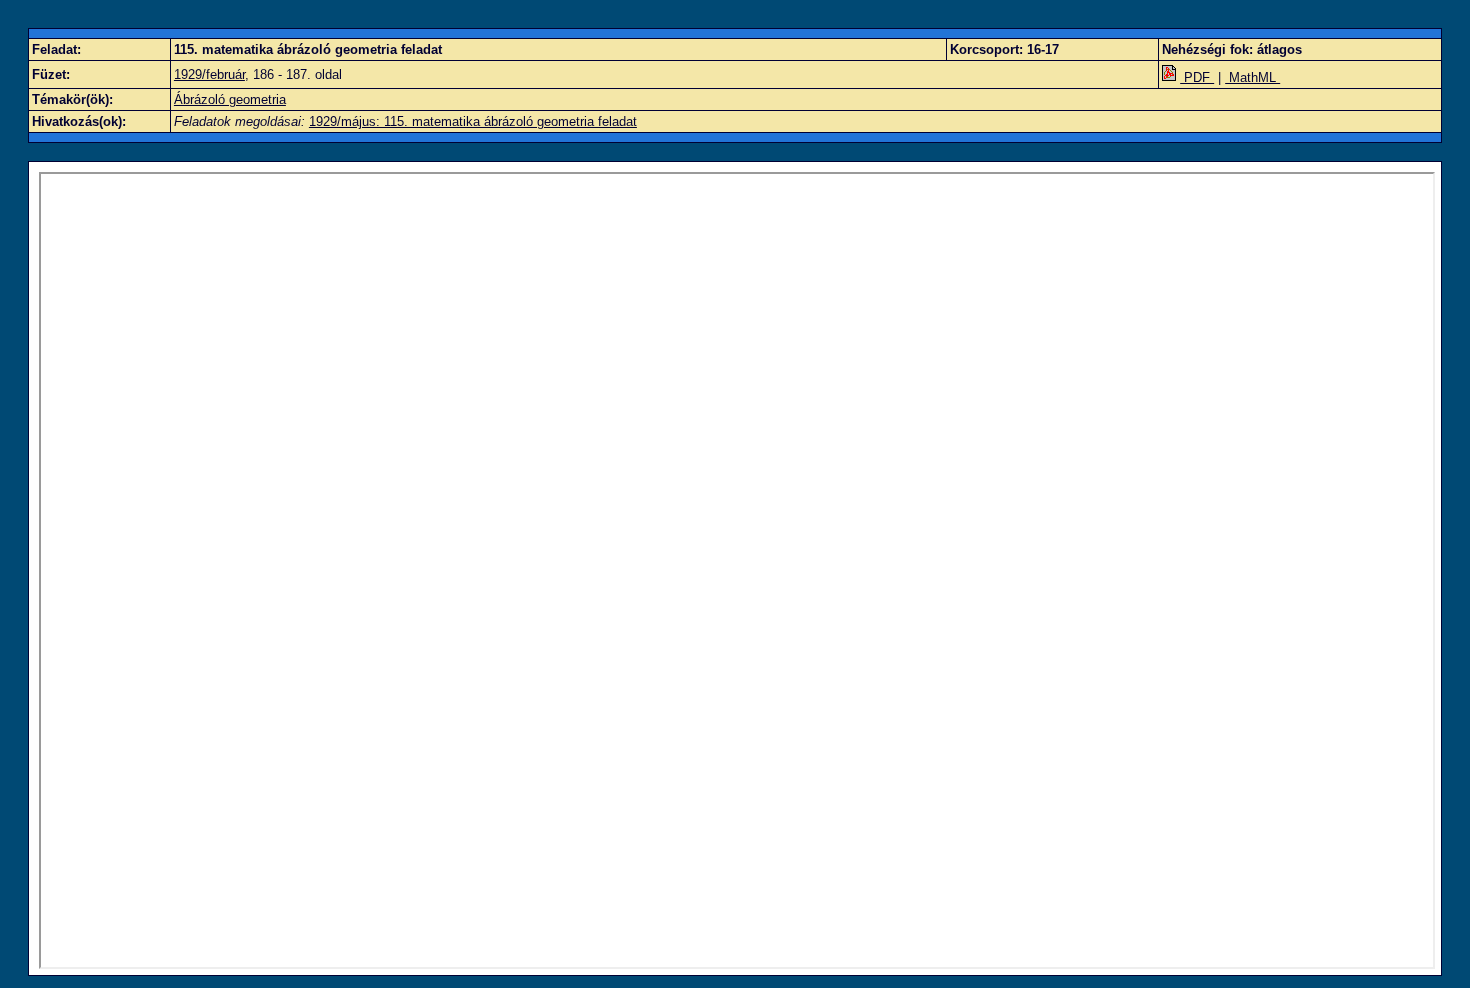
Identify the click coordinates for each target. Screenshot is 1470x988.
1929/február (209, 74)
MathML (1252, 77)
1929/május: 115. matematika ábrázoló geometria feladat (473, 121)
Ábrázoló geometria (230, 99)
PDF (1197, 77)
